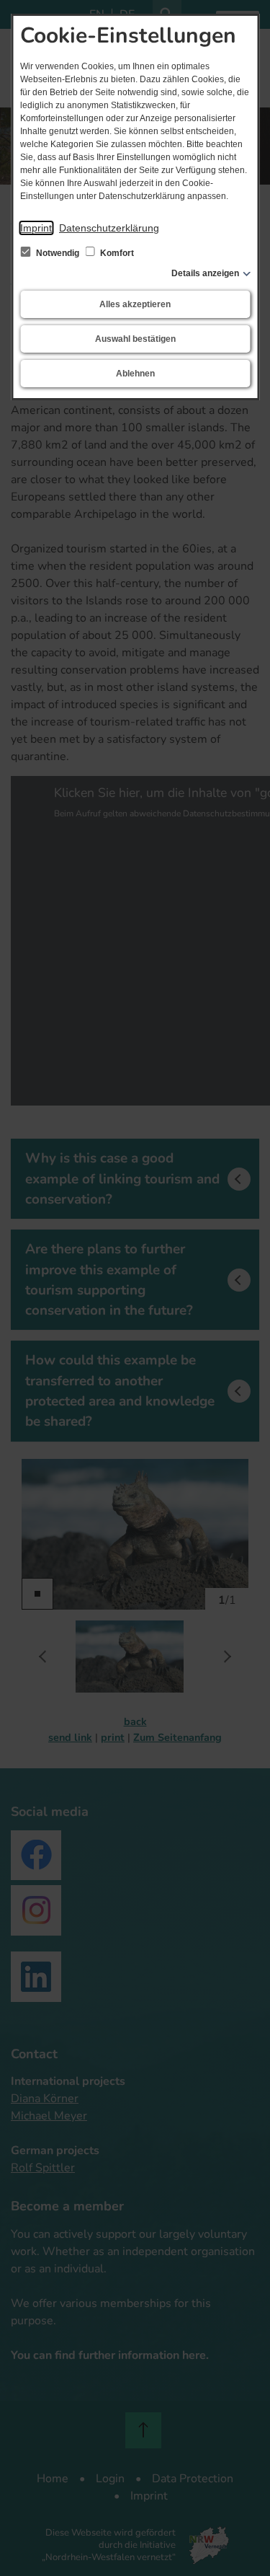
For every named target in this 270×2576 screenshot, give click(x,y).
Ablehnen (135, 374)
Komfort (116, 253)
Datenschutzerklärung (109, 228)
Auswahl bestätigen (135, 339)
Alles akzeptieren (135, 304)
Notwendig (58, 253)
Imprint (36, 228)
